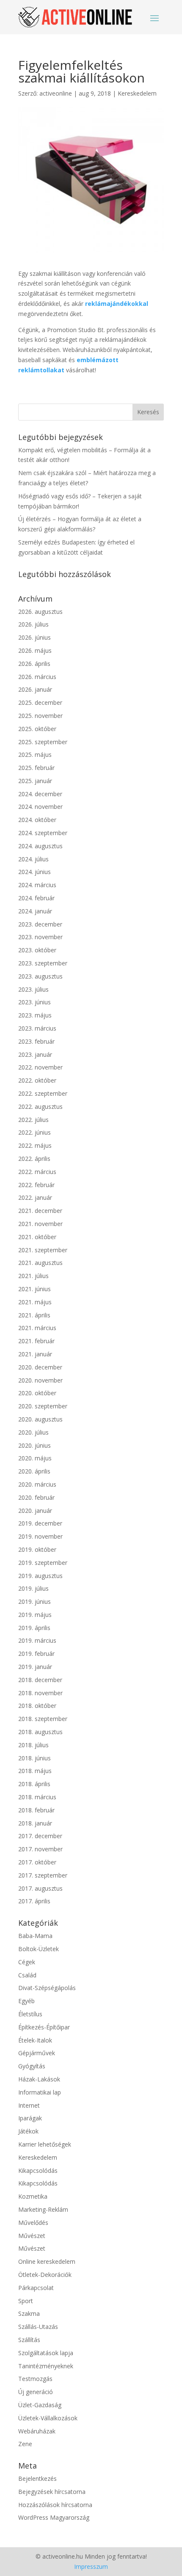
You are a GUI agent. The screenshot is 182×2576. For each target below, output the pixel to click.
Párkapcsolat (36, 2288)
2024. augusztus (40, 846)
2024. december (40, 794)
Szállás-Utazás (38, 2327)
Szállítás (29, 2340)
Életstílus (30, 2014)
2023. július (33, 989)
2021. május (35, 1302)
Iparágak (30, 2118)
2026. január (35, 689)
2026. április (34, 664)
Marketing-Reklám (43, 2209)
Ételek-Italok (35, 2040)
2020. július (33, 1432)
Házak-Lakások (39, 2079)
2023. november (40, 937)
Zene (25, 2444)
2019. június (34, 1601)
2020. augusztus (40, 1419)
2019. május (35, 1615)
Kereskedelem (137, 93)
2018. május (35, 1771)
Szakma (29, 2313)
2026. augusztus (40, 612)
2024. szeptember (43, 833)
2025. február (36, 768)
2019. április (34, 1628)
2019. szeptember (43, 1563)
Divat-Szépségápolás (47, 1988)
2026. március (37, 677)
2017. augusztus (40, 1888)
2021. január (35, 1354)
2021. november (40, 1224)
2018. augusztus (40, 1732)
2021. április (34, 1315)
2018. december (40, 1680)
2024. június (34, 872)
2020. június (34, 1445)
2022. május (35, 1145)
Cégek (27, 1962)
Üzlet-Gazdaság (40, 2405)
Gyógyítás (32, 2066)
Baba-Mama (35, 1936)
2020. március (37, 1484)
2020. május (35, 1458)
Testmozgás (35, 2379)
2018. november (40, 1693)
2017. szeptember (43, 1875)
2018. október (37, 1706)
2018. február (36, 1810)
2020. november (40, 1380)
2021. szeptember (43, 1250)
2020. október (37, 1393)
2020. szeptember (43, 1406)
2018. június (34, 1758)
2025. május (35, 755)
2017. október (37, 1862)
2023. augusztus (40, 976)
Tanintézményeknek (46, 2366)
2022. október (37, 1080)
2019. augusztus (40, 1576)
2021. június (34, 1289)
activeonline (56, 93)
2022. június (34, 1132)
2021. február (36, 1341)
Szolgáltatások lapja (46, 2353)
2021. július (33, 1276)
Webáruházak (37, 2431)
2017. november (40, 1849)
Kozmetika (33, 2196)
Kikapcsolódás (38, 2170)
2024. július (33, 859)
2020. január (35, 1511)
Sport (26, 2301)
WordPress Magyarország (54, 2517)
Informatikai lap (40, 2092)
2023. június (34, 1002)
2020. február (36, 1497)
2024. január (35, 911)
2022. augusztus (40, 1107)
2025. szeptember (43, 742)
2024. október (37, 820)
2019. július (33, 1588)
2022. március (37, 1172)
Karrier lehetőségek (45, 2144)
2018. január (35, 1823)
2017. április (34, 1901)
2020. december (40, 1367)
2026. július (33, 624)
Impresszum (91, 2566)
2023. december (40, 924)
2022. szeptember (43, 1093)
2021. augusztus (40, 1263)
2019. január (35, 1667)
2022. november (40, 1067)
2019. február (36, 1654)
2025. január (35, 781)
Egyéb (26, 2001)
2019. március (37, 1640)
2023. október (37, 950)
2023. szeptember (43, 963)
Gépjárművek (37, 2053)
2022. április (34, 1159)
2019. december (40, 1523)
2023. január (35, 1054)
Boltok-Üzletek (39, 1949)
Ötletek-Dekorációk (45, 2275)
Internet (29, 2105)
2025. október (37, 729)
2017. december (40, 1836)
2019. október (37, 1549)
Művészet (32, 2236)
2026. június (34, 637)
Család (27, 1975)
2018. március (37, 1797)
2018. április (34, 1784)
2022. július (33, 1120)
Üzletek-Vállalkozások (48, 2418)
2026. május (35, 650)
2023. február (36, 1041)
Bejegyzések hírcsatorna (52, 2492)
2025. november (40, 716)
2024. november (40, 807)
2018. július (33, 1745)
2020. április (34, 1471)
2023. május (35, 1015)
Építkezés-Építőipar (44, 2027)
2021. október (37, 1237)
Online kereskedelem (47, 2261)
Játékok (28, 2131)
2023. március (37, 1028)
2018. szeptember (43, 1719)
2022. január (35, 1197)
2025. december (40, 702)
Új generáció (36, 2392)
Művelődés (33, 2223)
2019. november (40, 1536)
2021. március (37, 1328)
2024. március (37, 885)
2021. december (40, 1211)
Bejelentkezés (37, 2478)
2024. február (36, 898)
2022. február (36, 1185)
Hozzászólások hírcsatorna (55, 2505)
